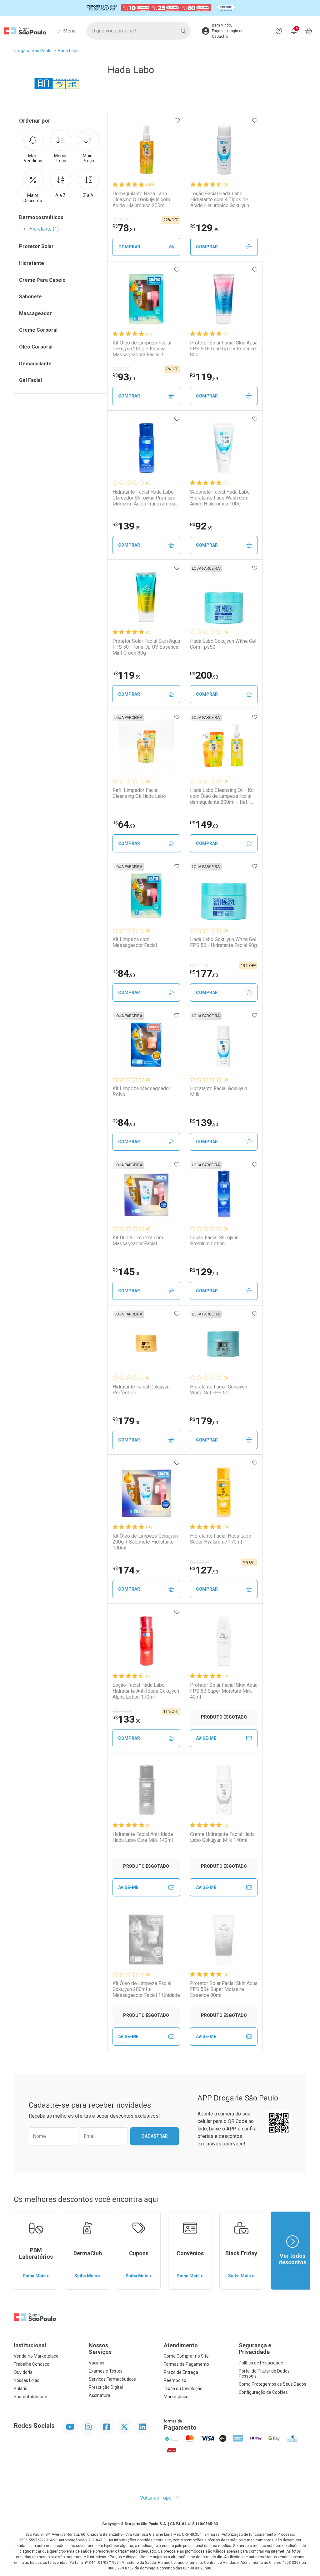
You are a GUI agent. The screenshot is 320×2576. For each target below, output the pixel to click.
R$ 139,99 (200, 1562)
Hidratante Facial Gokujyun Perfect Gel (141, 1390)
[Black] (160, 8)
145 (127, 1272)
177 (204, 973)
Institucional (30, 2345)
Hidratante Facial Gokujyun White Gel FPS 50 (219, 1390)
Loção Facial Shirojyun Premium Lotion (214, 1241)
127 (204, 1570)
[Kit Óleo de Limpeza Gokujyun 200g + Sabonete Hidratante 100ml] (146, 1492)
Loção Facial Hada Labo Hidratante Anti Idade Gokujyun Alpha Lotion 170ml (146, 1691)
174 (127, 1570)
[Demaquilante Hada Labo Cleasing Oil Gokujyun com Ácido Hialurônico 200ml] (146, 150)
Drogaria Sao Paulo (33, 51)
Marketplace (176, 2397)
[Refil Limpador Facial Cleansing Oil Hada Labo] (146, 746)
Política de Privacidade (261, 2363)
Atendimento (181, 2345)
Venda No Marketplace (36, 2356)
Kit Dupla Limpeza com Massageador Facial (138, 1241)
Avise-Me (206, 1738)
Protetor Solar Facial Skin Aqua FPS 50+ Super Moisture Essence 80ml (224, 1989)
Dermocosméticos (41, 217)
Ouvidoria (23, 2372)
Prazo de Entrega (181, 2372)
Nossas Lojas (27, 2380)
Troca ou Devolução (183, 2388)
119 (204, 377)
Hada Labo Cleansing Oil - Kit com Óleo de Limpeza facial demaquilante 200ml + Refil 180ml (222, 796)
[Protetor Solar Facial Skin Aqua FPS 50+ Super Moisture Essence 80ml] (224, 1939)
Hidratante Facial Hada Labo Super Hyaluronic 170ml (221, 1539)
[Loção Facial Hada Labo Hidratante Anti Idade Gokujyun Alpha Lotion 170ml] (146, 1641)
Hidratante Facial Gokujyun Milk (219, 1091)
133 (127, 1719)
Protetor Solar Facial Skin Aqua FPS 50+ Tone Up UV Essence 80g (224, 349)
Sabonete (30, 297)
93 (124, 377)
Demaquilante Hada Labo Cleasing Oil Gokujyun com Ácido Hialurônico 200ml (141, 200)
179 (127, 1421)
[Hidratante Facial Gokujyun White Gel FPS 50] (224, 1343)
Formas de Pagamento (186, 2364)
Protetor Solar (36, 246)
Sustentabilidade (30, 2397)
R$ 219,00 (200, 966)
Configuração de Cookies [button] (263, 2392)
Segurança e (255, 2349)
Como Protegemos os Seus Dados (272, 2384)
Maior (88, 158)
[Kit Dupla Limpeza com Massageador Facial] (146, 1194)
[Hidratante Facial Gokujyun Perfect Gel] (146, 1343)
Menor (60, 158)
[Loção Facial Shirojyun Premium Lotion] (224, 1194)
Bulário (21, 2388)
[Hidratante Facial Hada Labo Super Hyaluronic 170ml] (224, 1492)
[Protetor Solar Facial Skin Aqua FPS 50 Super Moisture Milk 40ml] (224, 1641)
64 (124, 824)
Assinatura (100, 2395)
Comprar (129, 247)
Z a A (88, 195)
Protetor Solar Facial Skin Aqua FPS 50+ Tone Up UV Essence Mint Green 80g (146, 647)
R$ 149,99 (122, 1711)
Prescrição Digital (106, 2387)
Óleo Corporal (36, 347)
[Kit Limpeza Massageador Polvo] (146, 1045)
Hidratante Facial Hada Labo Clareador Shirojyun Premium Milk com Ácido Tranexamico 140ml (144, 498)
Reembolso (175, 2380)
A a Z (60, 195)
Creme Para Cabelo (42, 280)
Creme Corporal (38, 330)
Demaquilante (35, 364)
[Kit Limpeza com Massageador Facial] (146, 895)
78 (124, 228)
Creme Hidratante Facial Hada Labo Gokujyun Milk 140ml (222, 1837)
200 (204, 675)
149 (204, 824)
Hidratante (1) (44, 229)
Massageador (35, 313)
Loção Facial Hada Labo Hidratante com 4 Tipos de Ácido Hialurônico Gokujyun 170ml (220, 200)
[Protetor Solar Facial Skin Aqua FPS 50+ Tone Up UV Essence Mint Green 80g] (146, 597)
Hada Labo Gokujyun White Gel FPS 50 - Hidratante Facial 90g (223, 942)
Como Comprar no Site (186, 2356)
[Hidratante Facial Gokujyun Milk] (224, 1045)
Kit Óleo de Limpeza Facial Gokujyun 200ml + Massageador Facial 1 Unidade (146, 1989)
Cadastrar (155, 2136)
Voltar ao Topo (156, 2498)
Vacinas (97, 2363)
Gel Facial (30, 380)
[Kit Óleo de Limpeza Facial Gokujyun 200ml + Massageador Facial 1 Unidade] (146, 1939)
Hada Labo (68, 51)
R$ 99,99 (121, 220)
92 (201, 526)
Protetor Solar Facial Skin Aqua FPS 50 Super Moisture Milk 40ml (224, 1691)
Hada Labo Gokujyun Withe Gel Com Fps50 (223, 644)
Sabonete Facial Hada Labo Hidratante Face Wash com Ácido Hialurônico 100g (220, 498)
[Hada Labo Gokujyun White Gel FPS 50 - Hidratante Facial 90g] (224, 895)
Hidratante (32, 263)
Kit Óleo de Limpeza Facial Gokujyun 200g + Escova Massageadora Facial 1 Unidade (142, 349)
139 (127, 526)
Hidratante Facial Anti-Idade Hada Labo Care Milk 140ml (143, 1837)
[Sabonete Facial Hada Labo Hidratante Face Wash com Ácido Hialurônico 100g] (224, 448)
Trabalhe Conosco (32, 2364)
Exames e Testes (106, 2371)
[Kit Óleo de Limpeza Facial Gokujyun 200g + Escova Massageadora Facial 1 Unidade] (146, 299)
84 (124, 973)
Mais (33, 158)
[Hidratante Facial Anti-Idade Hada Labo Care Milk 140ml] (146, 1790)
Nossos (100, 2349)
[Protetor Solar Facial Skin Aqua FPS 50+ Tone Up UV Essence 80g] (224, 299)
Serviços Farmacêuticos (112, 2379)
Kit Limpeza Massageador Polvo (141, 1091)
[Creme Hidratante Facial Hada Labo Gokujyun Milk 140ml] (224, 1790)
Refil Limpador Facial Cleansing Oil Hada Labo (139, 793)
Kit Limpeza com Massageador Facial (135, 942)
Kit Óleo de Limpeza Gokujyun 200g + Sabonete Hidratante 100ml (145, 1542)
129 (204, 228)
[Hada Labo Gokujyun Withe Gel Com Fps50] (224, 597)
